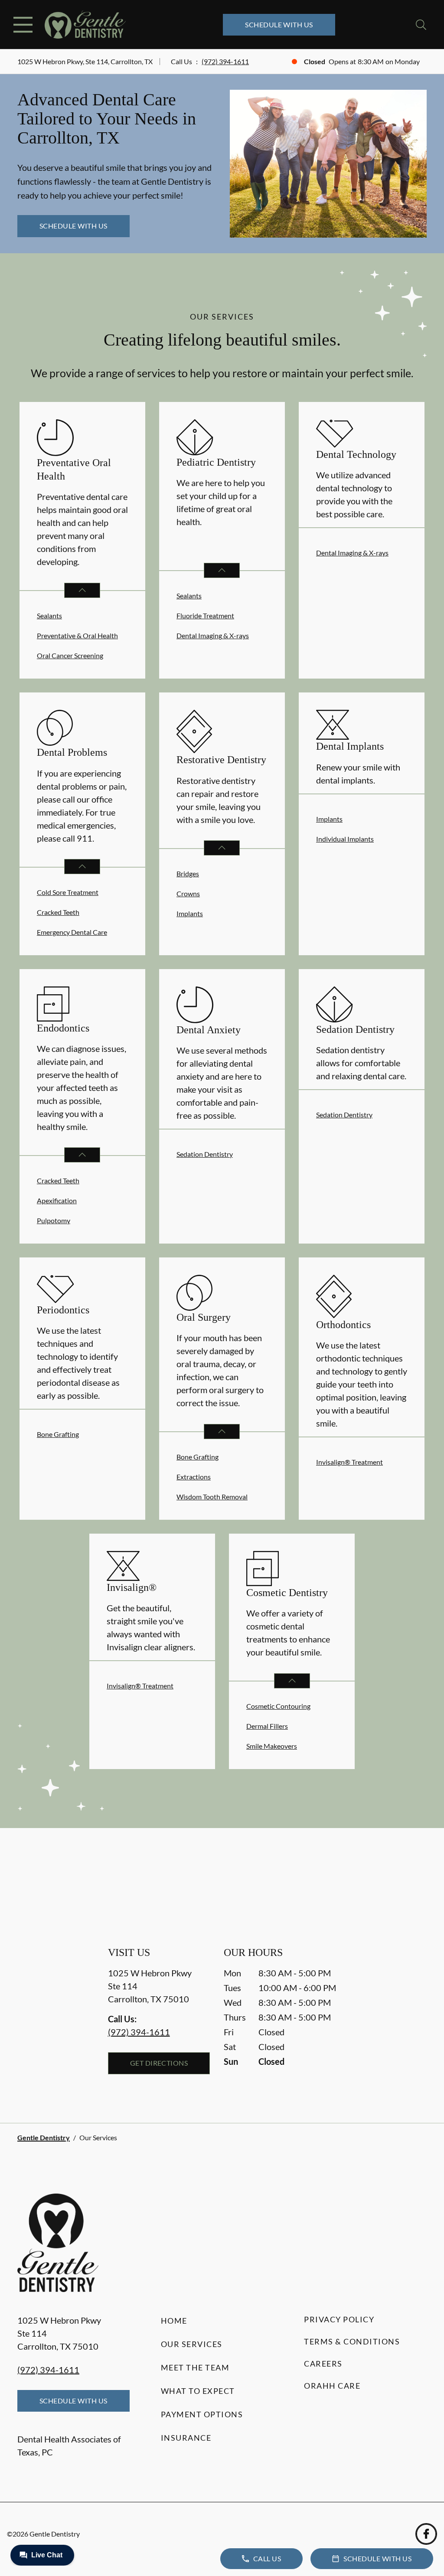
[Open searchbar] (421, 25)
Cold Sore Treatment (68, 892)
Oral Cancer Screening (70, 655)
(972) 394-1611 (225, 61)
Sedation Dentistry (205, 1154)
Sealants (49, 615)
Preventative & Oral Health (77, 635)
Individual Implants (345, 839)
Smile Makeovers (272, 1746)
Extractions (194, 1477)
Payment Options (202, 2414)
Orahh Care (332, 2386)
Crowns (188, 893)
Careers (323, 2364)
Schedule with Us (279, 24)
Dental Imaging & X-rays (213, 635)
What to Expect (198, 2391)
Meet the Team (195, 2367)
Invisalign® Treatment (349, 1462)
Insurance (186, 2438)
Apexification (57, 1200)
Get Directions (159, 2063)
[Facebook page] (426, 2534)
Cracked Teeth (58, 912)
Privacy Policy (339, 2319)
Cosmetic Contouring (278, 1706)
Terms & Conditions (352, 2341)
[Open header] (23, 25)
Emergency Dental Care (72, 932)
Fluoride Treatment (205, 615)
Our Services (192, 2344)
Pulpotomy (54, 1220)
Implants (190, 913)
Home (174, 2321)
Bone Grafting (58, 1434)
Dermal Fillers (267, 1726)
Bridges (188, 873)
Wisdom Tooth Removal (212, 1497)
